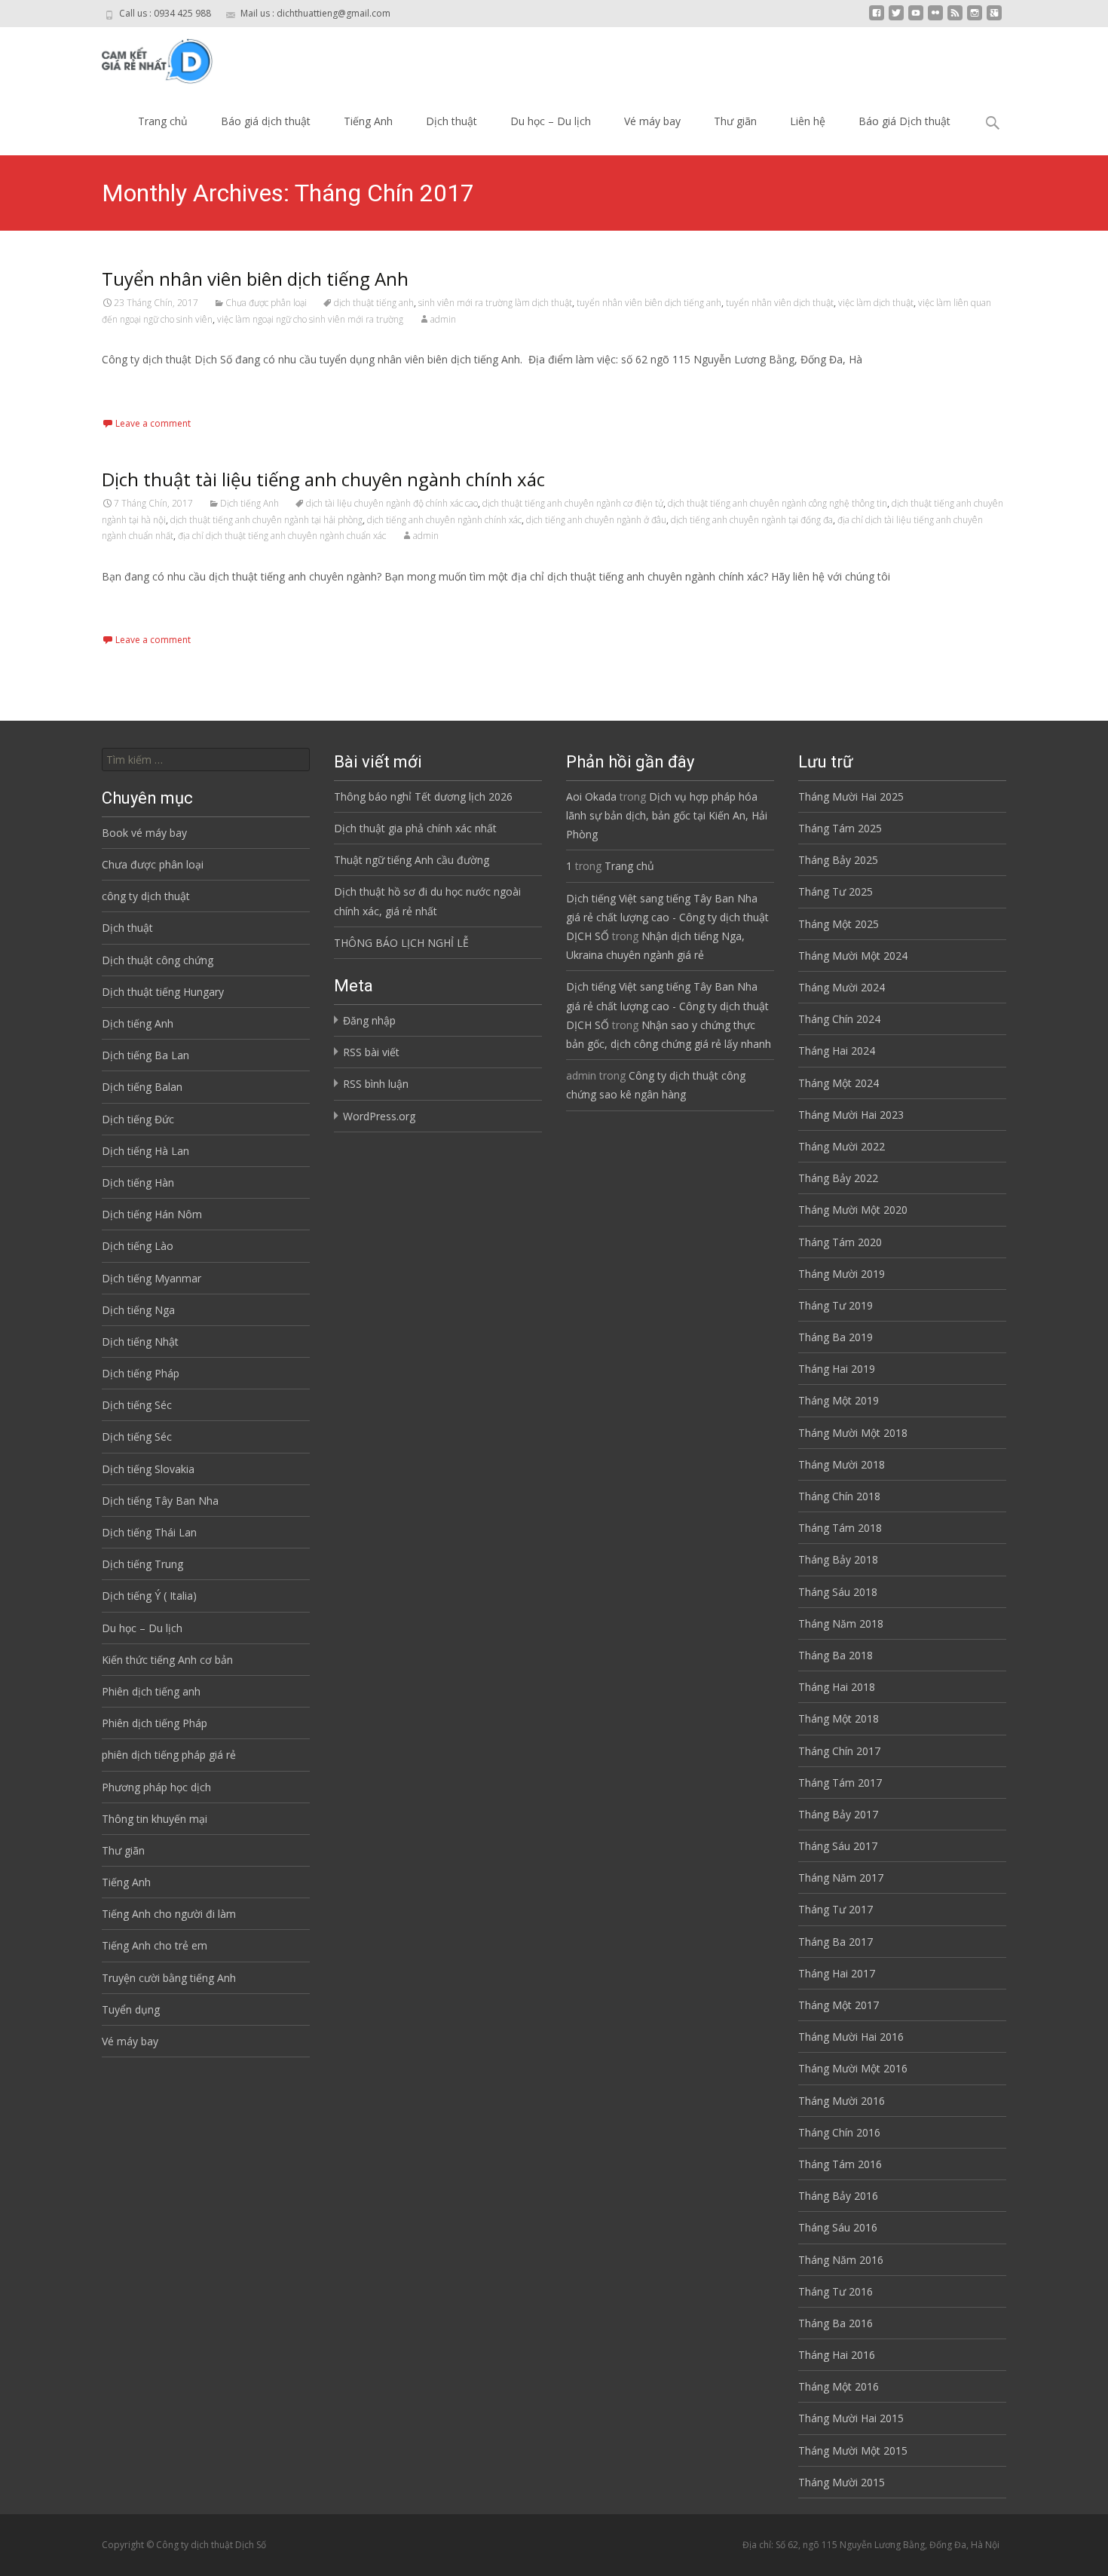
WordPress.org (379, 1116)
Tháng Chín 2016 (839, 2132)
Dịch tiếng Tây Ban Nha (160, 1501)
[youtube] (916, 18)
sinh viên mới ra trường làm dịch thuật (495, 303)
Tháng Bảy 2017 (838, 1814)
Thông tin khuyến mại (155, 1819)
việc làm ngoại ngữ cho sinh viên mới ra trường (310, 319)
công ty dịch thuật (146, 896)
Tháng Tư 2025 (836, 891)
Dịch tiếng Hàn (138, 1182)
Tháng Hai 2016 (837, 2355)
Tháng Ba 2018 (836, 1655)
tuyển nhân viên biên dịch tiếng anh (649, 303)
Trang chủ (163, 121)
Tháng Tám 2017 (840, 1783)
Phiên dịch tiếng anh (151, 1691)
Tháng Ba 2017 (836, 1942)
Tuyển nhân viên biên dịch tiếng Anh (255, 279)
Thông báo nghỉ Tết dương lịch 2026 (423, 796)
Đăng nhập (369, 1020)
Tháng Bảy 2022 (838, 1178)
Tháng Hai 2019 (837, 1369)
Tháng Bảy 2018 (838, 1559)
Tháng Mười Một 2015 (853, 2450)
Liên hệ (808, 121)
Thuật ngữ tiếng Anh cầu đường (412, 860)
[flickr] (935, 18)
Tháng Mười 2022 (842, 1146)
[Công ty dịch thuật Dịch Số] (146, 57)
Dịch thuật (451, 121)
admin (443, 319)
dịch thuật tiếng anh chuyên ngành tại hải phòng (266, 520)
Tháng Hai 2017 (837, 1973)
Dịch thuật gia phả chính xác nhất (415, 828)
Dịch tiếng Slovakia (148, 1469)
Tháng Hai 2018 (837, 1687)
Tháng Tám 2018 (840, 1528)
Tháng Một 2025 (839, 924)
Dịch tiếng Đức (138, 1119)
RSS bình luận (376, 1084)
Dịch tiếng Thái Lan (149, 1532)
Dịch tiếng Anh (249, 503)
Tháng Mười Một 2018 (853, 1433)
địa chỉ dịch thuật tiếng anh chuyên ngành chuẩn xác (282, 536)
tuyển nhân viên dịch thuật (780, 303)
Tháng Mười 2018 (842, 1464)
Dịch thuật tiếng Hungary (163, 992)
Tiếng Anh (368, 121)
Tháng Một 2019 (839, 1400)
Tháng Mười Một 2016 (853, 2068)
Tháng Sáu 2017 (838, 1846)
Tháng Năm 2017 (841, 1878)
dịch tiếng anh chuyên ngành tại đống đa (752, 520)
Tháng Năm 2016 (841, 2260)
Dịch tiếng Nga (138, 1310)
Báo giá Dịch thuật (904, 121)
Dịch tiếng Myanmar (152, 1278)
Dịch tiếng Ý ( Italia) (149, 1596)
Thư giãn (735, 121)
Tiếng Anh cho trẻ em (155, 1945)
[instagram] (975, 18)
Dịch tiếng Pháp (141, 1373)
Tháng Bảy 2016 (838, 2196)
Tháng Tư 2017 (836, 1909)
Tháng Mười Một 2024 (853, 956)
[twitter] (896, 18)
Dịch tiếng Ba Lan (145, 1055)
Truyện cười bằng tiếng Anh (169, 1978)
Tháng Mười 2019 (842, 1274)
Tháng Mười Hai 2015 (851, 2418)
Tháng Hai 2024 (837, 1051)
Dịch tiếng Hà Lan (145, 1151)
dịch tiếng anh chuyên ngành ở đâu (596, 520)
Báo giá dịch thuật (266, 121)
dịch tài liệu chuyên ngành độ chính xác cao (392, 503)
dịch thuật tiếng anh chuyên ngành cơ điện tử (573, 503)
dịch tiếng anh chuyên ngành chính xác (444, 520)
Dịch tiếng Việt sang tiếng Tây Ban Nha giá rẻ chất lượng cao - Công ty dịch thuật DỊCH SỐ (667, 917)
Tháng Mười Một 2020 (853, 1210)
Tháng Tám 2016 (840, 2164)
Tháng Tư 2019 (836, 1305)
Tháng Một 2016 (839, 2386)
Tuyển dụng (131, 2009)
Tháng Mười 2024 (842, 987)
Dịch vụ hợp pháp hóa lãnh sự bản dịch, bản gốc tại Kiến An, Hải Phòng (667, 815)
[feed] (955, 18)
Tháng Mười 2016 (842, 2101)
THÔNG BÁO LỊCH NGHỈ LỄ (401, 943)
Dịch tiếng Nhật (140, 1342)
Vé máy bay (652, 121)
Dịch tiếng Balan (142, 1087)
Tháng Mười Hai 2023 (851, 1115)
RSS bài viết (371, 1052)
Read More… (135, 387)
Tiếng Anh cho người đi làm (169, 1914)
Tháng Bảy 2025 (838, 860)
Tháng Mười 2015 (842, 2482)
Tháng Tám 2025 (840, 828)
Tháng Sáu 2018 (838, 1592)
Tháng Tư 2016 (836, 2291)
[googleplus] (994, 18)
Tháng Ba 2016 (836, 2323)
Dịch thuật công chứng (158, 960)
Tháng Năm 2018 (841, 1623)
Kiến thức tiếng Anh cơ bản (167, 1660)
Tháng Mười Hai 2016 (851, 2037)
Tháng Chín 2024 (839, 1019)
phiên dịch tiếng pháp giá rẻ (169, 1755)
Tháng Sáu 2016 (838, 2227)
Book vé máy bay (144, 833)
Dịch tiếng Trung (142, 1564)
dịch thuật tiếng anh (374, 303)
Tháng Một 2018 (839, 1718)
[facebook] (877, 18)
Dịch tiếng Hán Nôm (152, 1214)
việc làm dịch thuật (876, 303)
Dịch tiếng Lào (138, 1246)
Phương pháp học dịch (156, 1787)
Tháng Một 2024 (839, 1083)
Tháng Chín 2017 (839, 1751)
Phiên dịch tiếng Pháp (155, 1723)
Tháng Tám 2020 (840, 1242)
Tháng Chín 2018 (839, 1496)
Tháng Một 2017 (839, 2005)
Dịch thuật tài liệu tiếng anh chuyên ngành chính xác (323, 479)
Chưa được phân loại (266, 303)
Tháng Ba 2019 (836, 1337)
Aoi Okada (591, 796)
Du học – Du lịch (551, 121)
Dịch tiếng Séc (137, 1405)
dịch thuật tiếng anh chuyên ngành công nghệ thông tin (777, 503)
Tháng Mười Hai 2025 (851, 796)
